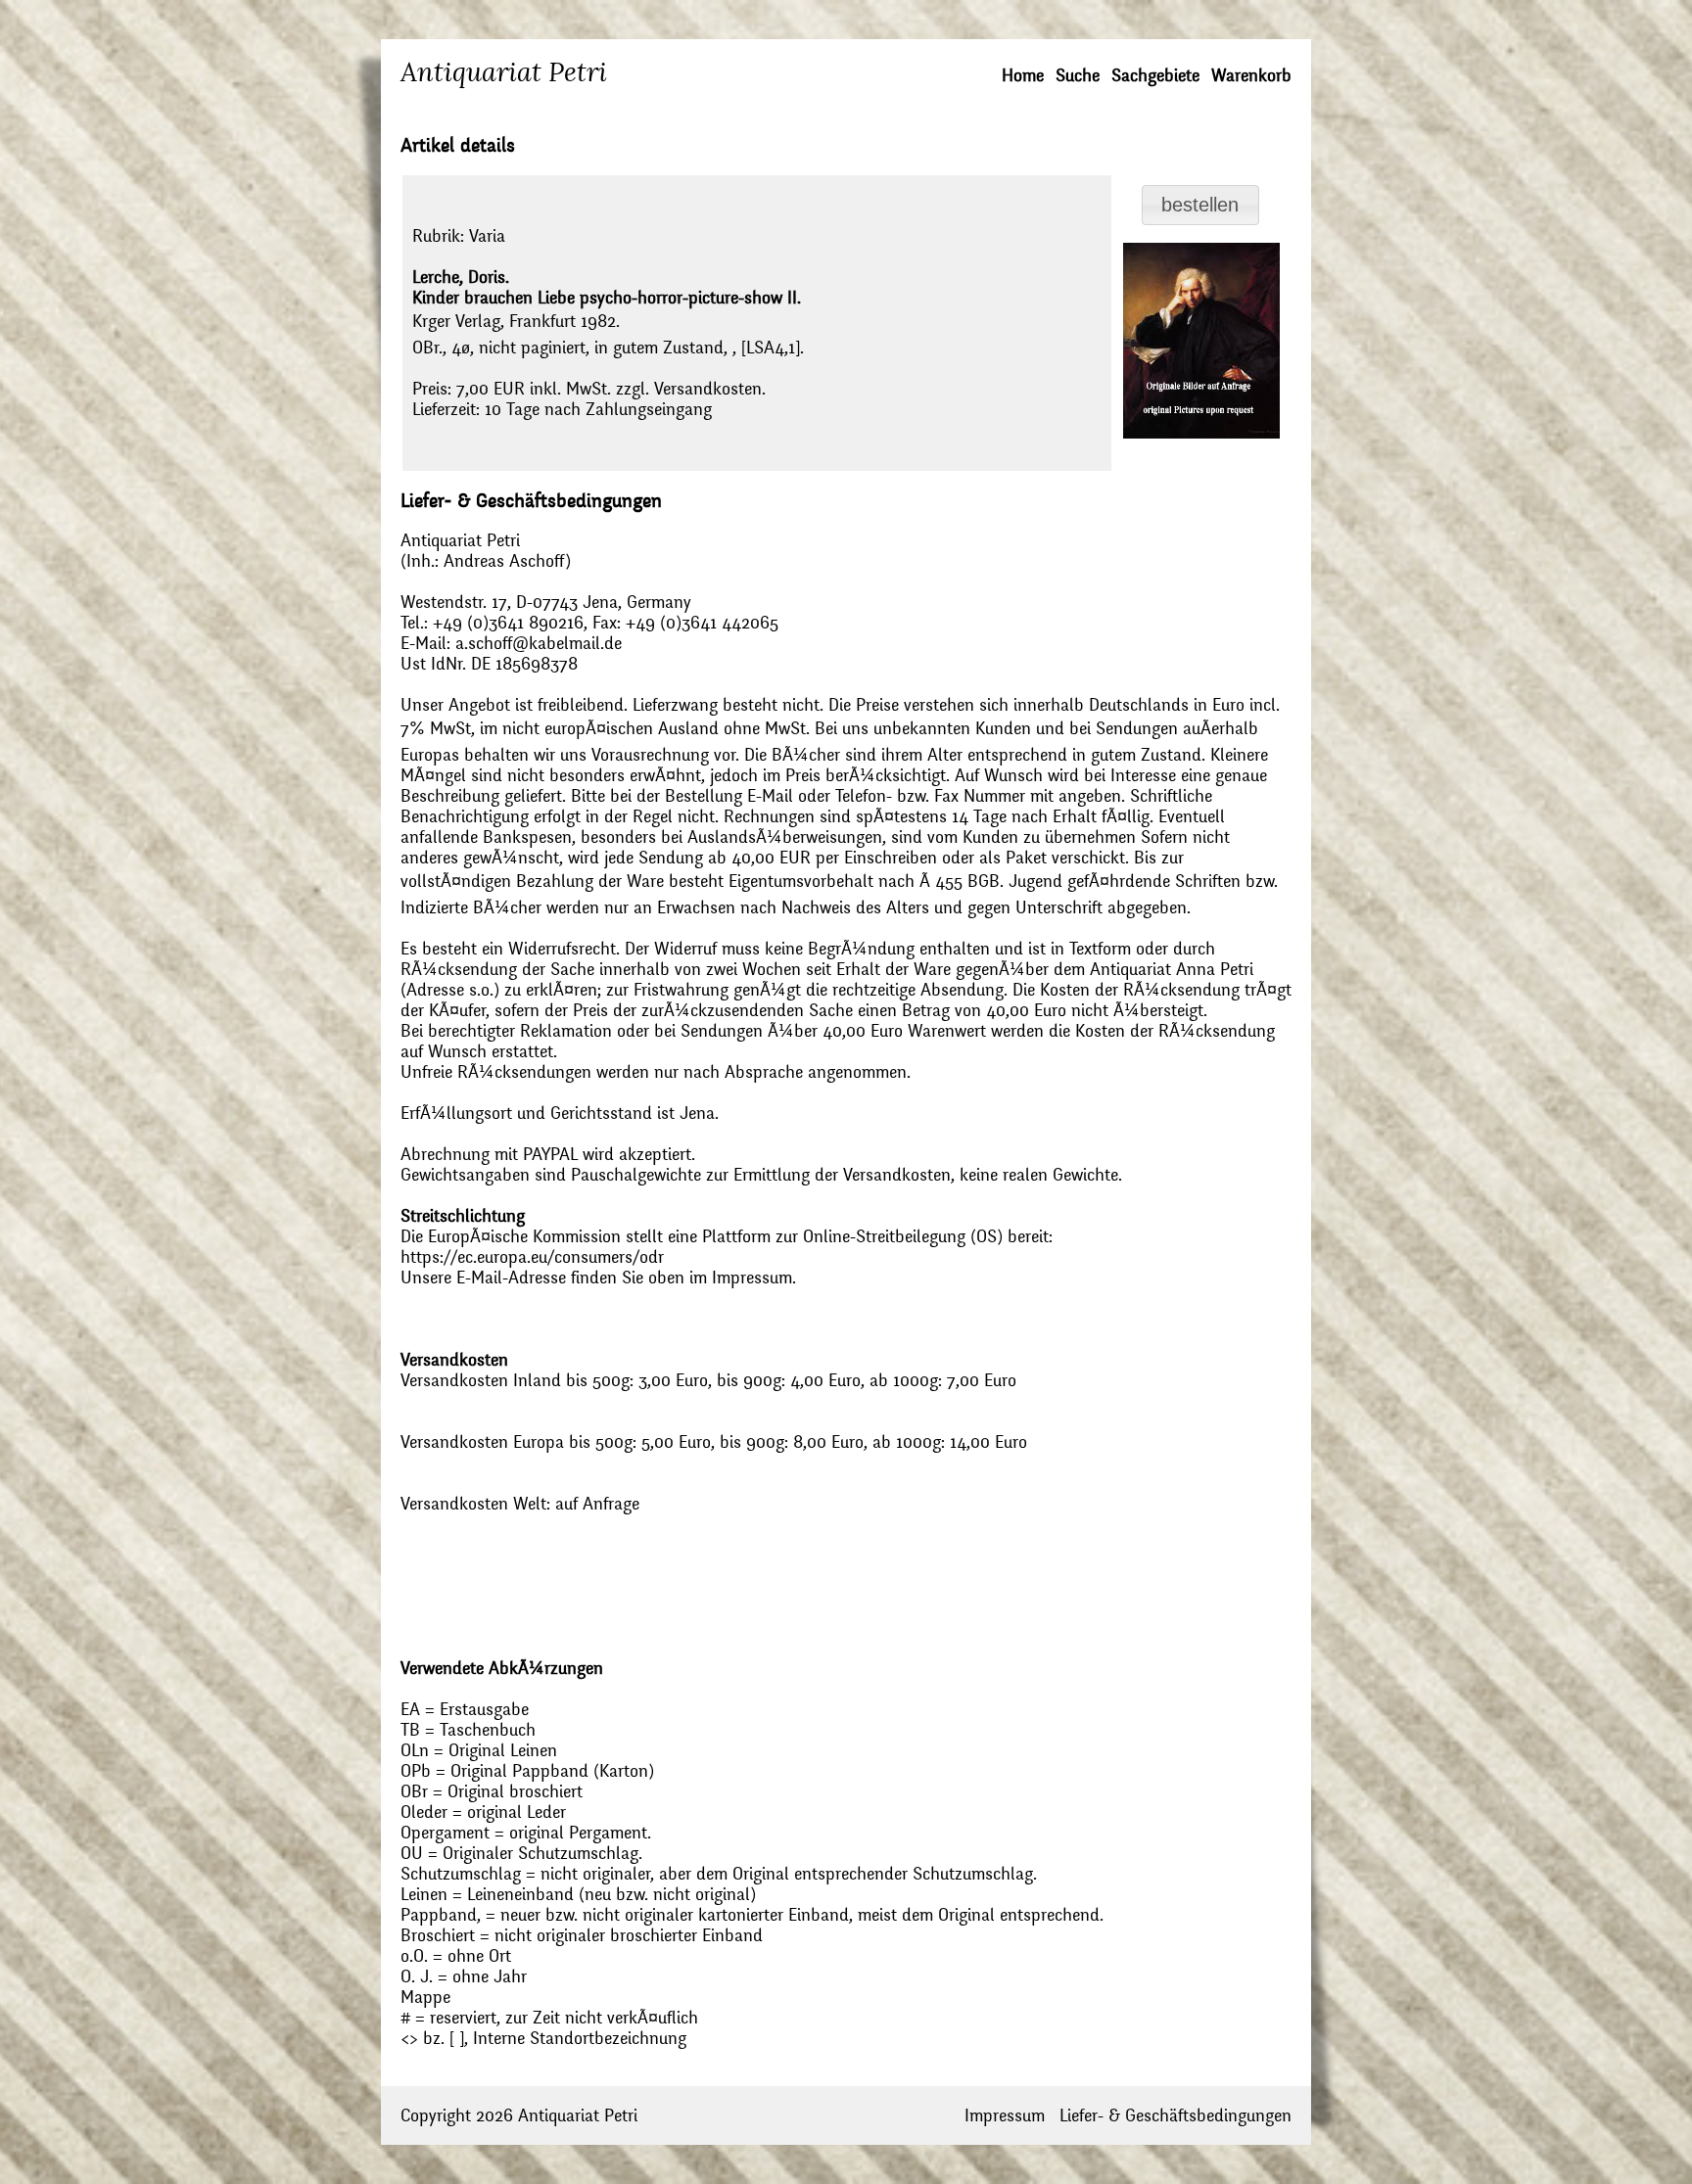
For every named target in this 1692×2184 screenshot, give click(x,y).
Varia (487, 236)
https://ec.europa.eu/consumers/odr (532, 1257)
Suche (1078, 76)
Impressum (1005, 2116)
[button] (1201, 205)
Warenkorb (1251, 76)
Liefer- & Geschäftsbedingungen (1175, 2116)
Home (1023, 76)
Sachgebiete (1155, 76)
